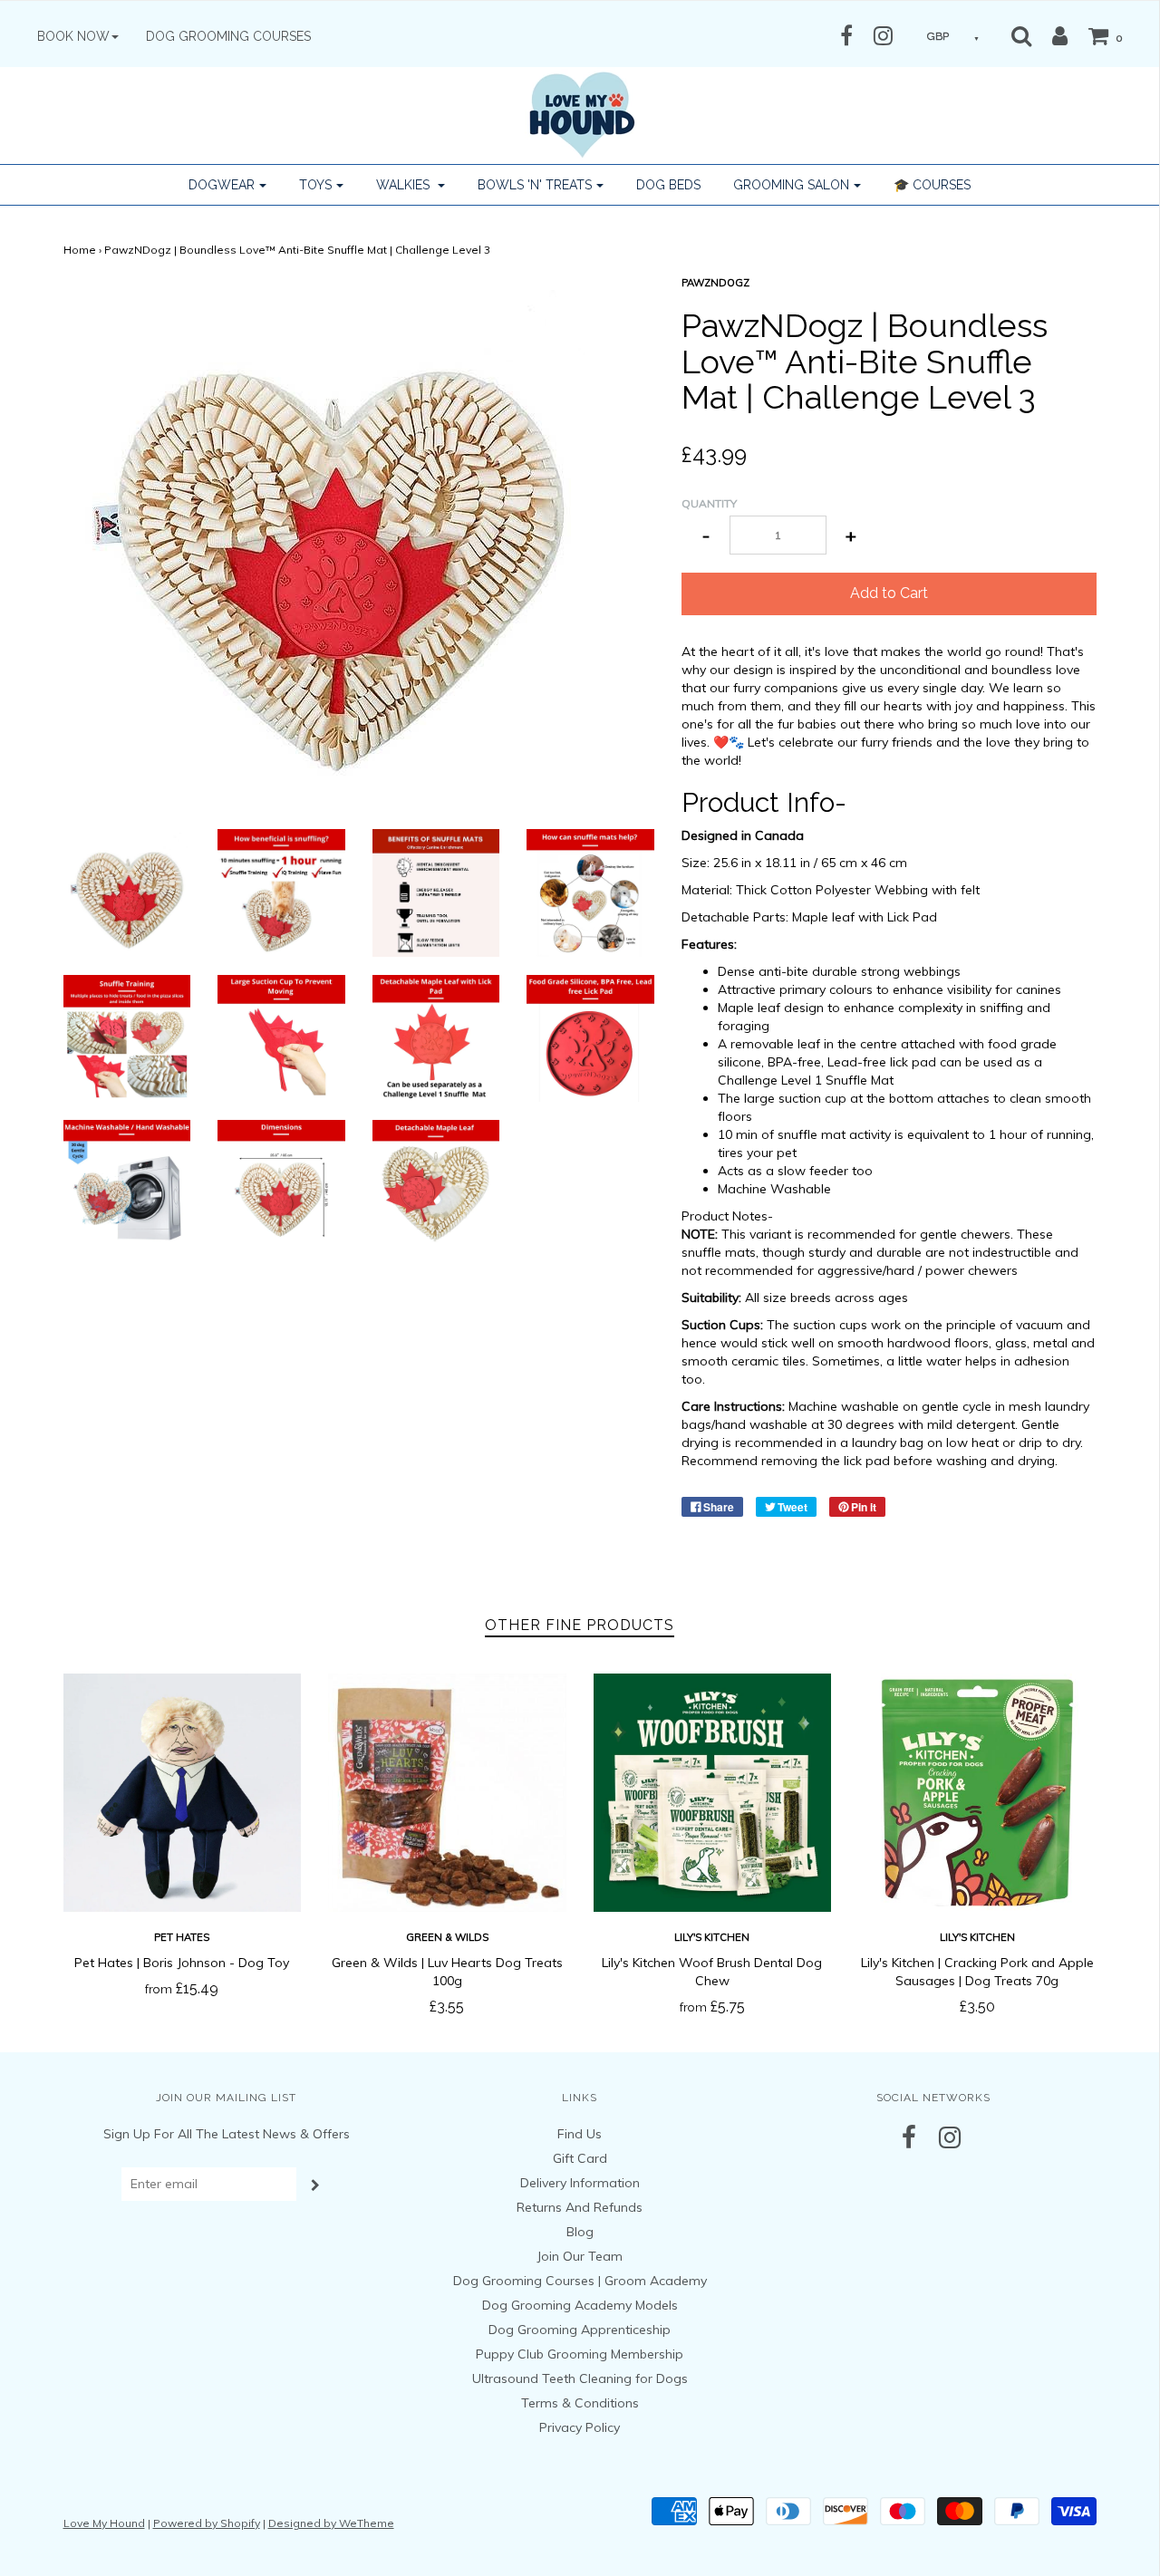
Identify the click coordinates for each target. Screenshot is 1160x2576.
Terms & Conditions (580, 2403)
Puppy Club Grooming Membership (580, 2354)
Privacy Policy (580, 2427)
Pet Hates (182, 1937)
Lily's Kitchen (712, 1937)
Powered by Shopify (207, 2523)
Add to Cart (889, 593)
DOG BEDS (668, 185)
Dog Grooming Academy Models (580, 2305)
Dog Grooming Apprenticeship (580, 2330)
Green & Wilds (447, 1937)
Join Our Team (580, 2256)
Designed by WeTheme (331, 2523)
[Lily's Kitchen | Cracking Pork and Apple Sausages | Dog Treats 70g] (977, 1793)
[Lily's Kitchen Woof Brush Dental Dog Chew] (713, 1793)
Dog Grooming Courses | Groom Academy (580, 2281)
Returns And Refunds (580, 2207)
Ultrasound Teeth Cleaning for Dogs (580, 2378)
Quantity (709, 503)
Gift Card (580, 2158)
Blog (580, 2232)
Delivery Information (580, 2183)
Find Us (580, 2134)
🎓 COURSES (932, 185)
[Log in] (1051, 35)
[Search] (1021, 35)
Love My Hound (104, 2523)
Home (80, 250)
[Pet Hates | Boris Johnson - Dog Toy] (183, 1793)
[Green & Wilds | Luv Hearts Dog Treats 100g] (447, 1793)
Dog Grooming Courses (228, 36)
